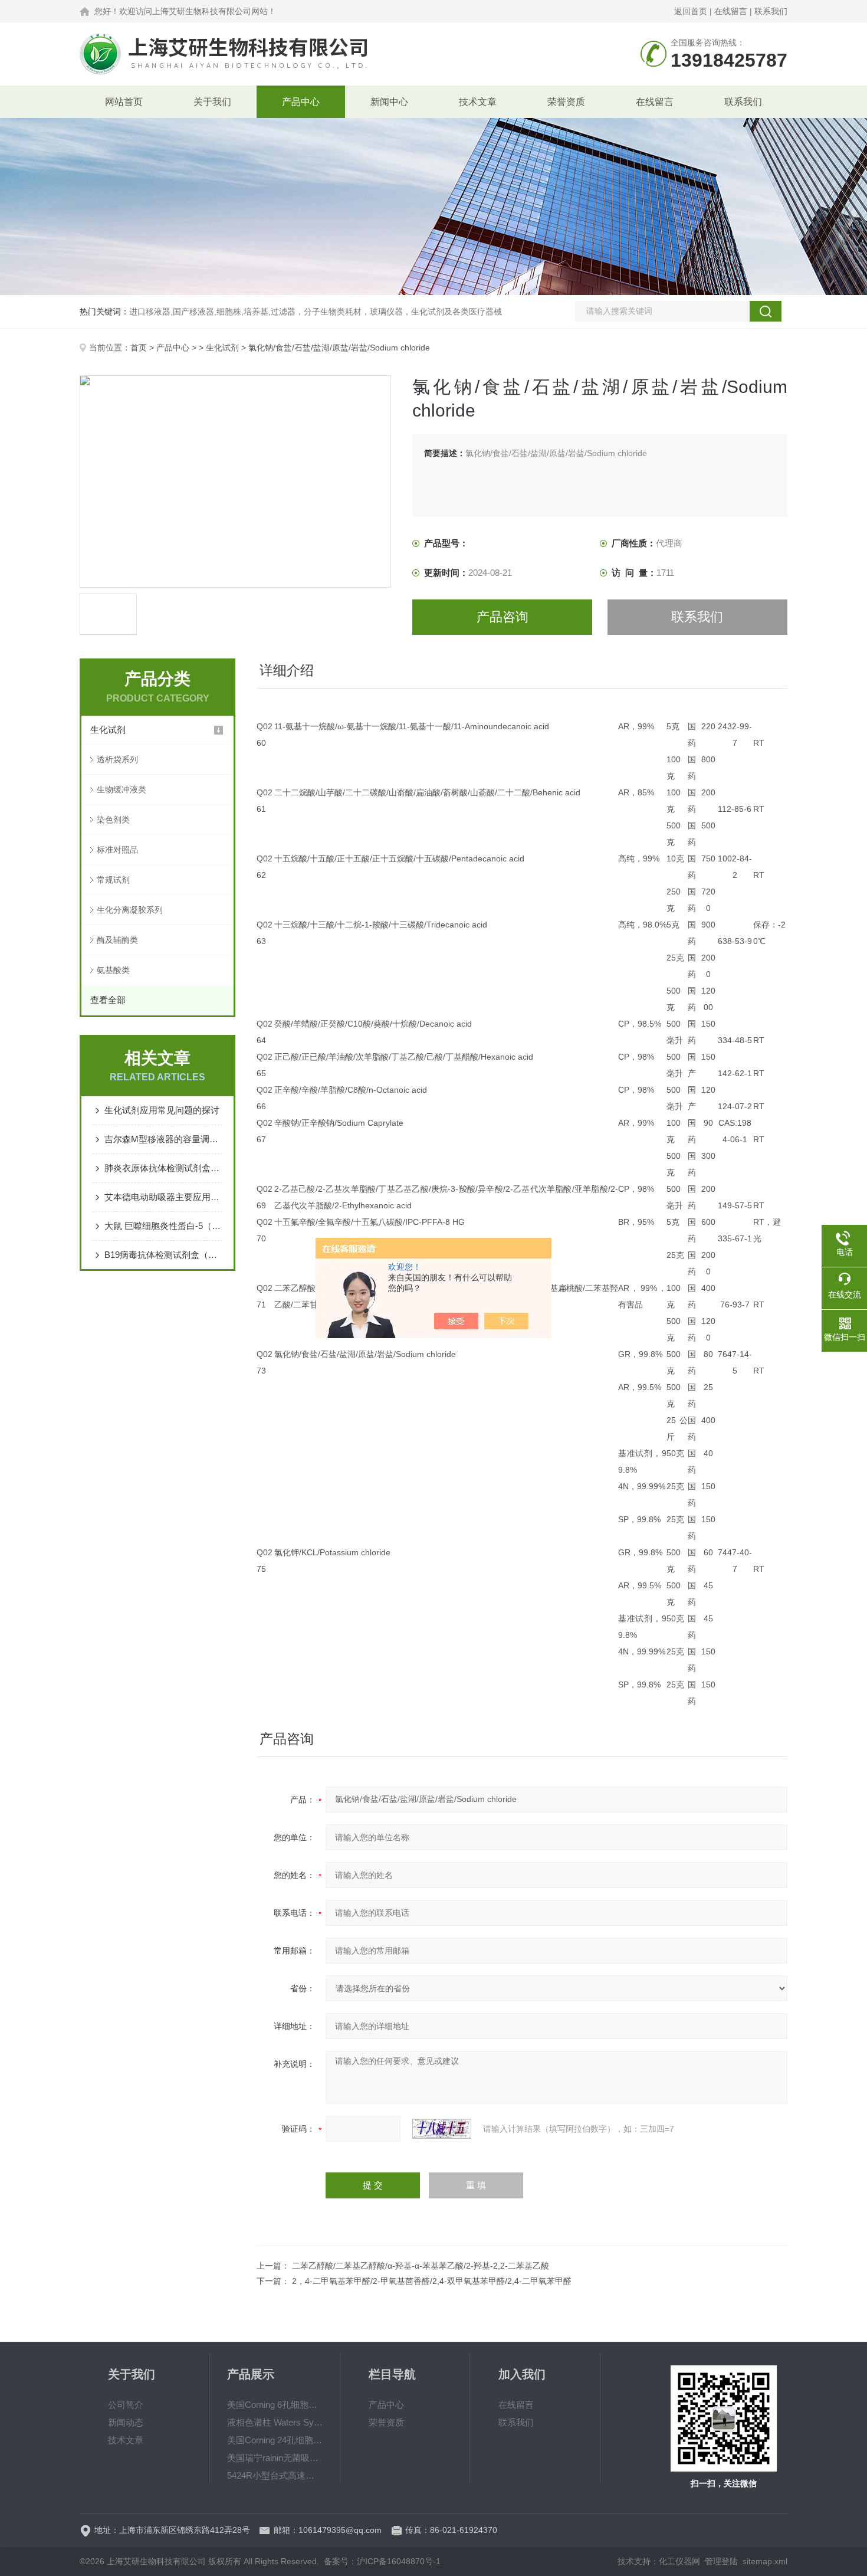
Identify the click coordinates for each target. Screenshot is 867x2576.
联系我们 (771, 11)
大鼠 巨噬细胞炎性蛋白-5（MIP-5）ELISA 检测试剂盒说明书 (163, 1226)
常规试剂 (113, 880)
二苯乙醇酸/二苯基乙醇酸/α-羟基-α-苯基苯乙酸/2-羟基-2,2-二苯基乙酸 (421, 2266)
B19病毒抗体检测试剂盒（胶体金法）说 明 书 (163, 1255)
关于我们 (212, 102)
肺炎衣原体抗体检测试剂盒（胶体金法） (163, 1168)
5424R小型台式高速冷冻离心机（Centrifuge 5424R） (275, 2475)
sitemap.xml (765, 2561)
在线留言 (731, 11)
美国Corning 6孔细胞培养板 (275, 2405)
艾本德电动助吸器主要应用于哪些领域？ (163, 1197)
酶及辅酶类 (117, 940)
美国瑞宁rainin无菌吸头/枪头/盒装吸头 (275, 2458)
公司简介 (126, 2405)
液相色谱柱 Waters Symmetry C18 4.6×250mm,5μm (275, 2422)
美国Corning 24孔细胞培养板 (275, 2440)
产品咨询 (503, 617)
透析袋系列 (117, 759)
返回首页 (691, 11)
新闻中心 (389, 102)
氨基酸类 (113, 970)
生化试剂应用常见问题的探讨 (162, 1110)
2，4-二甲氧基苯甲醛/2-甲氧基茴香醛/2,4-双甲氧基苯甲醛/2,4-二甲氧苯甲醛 (432, 2281)
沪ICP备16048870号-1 (399, 2561)
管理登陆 (721, 2561)
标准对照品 (117, 850)
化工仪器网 (679, 2561)
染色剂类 (113, 820)
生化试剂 (222, 348)
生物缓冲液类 (121, 789)
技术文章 (478, 102)
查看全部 (108, 1000)
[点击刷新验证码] (442, 2129)
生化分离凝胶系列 (130, 910)
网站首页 (124, 102)
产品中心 (301, 102)
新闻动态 (126, 2422)
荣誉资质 (566, 102)
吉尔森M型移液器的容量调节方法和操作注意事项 (163, 1139)
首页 (139, 348)
